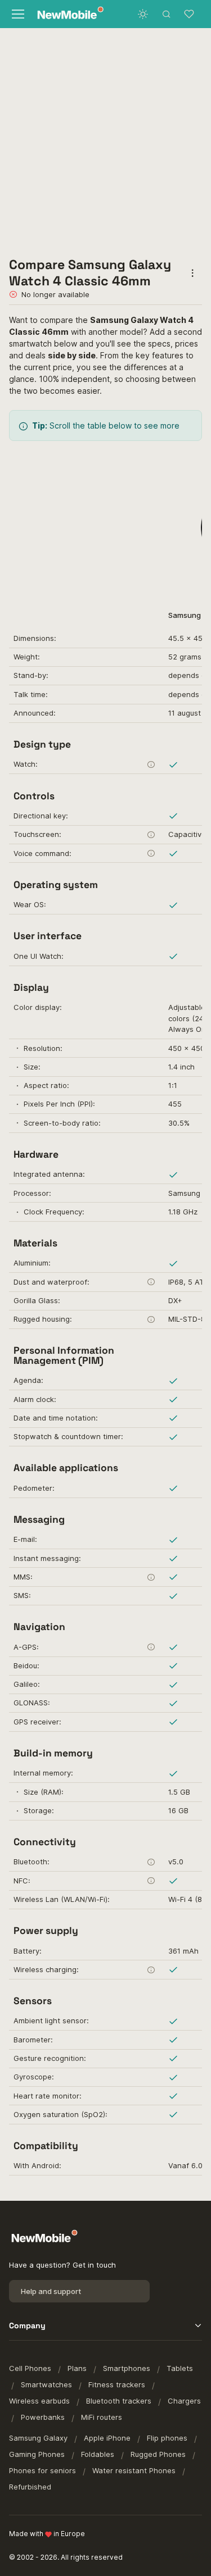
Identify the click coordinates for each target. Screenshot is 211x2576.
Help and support (51, 2291)
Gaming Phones (37, 2454)
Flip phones (167, 2438)
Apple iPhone (107, 2438)
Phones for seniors (42, 2470)
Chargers (184, 2401)
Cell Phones (30, 2368)
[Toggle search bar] (167, 14)
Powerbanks (43, 2417)
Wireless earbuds (39, 2401)
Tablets (180, 2368)
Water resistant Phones (134, 2470)
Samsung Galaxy (38, 2438)
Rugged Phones (158, 2454)
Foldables (98, 2454)
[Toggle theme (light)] (143, 14)
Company (27, 2325)
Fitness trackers (117, 2384)
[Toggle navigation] (17, 14)
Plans (77, 2368)
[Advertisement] (105, 139)
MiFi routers (102, 2417)
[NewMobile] (68, 14)
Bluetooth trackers (119, 2401)
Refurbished (30, 2487)
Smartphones (127, 2368)
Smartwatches (46, 2384)
